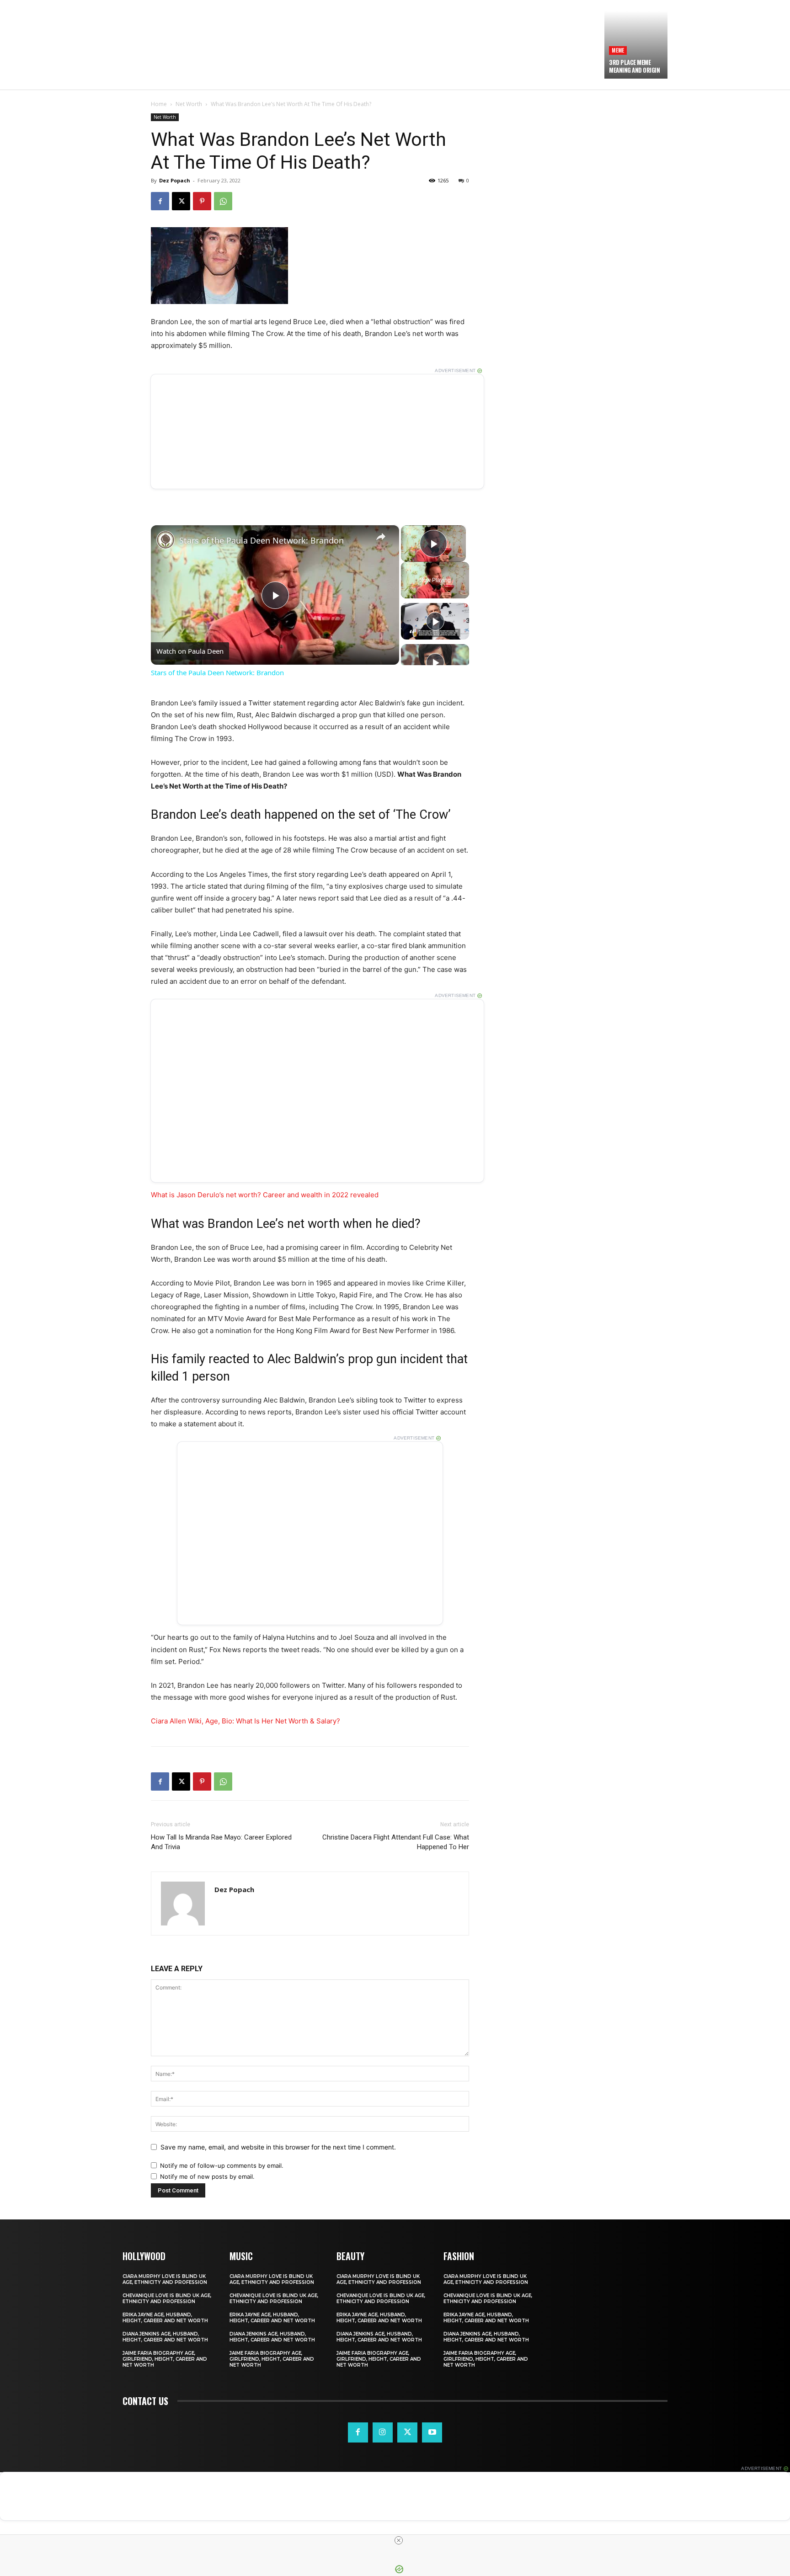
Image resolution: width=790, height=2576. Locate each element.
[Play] (435, 621)
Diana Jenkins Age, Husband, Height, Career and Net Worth (165, 2337)
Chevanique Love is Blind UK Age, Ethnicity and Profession (167, 2299)
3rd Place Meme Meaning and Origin (634, 66)
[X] (181, 201)
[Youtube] (432, 2432)
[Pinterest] (202, 201)
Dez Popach (175, 180)
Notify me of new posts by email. (207, 2176)
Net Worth (189, 104)
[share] (381, 537)
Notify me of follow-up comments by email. (222, 2165)
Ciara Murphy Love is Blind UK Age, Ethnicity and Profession (165, 2279)
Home (159, 104)
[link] (165, 540)
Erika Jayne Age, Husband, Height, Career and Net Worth (165, 2318)
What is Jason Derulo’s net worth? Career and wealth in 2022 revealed (265, 1195)
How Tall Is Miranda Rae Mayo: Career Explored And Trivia (221, 1842)
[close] (399, 2540)
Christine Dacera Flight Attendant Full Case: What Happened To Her (396, 1842)
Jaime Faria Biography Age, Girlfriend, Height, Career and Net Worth (165, 2359)
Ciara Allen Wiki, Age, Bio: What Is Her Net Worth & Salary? (246, 1721)
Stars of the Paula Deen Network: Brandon (262, 540)
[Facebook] (160, 201)
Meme (618, 50)
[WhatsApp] (223, 201)
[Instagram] (383, 2432)
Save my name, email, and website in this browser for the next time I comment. (278, 2147)
